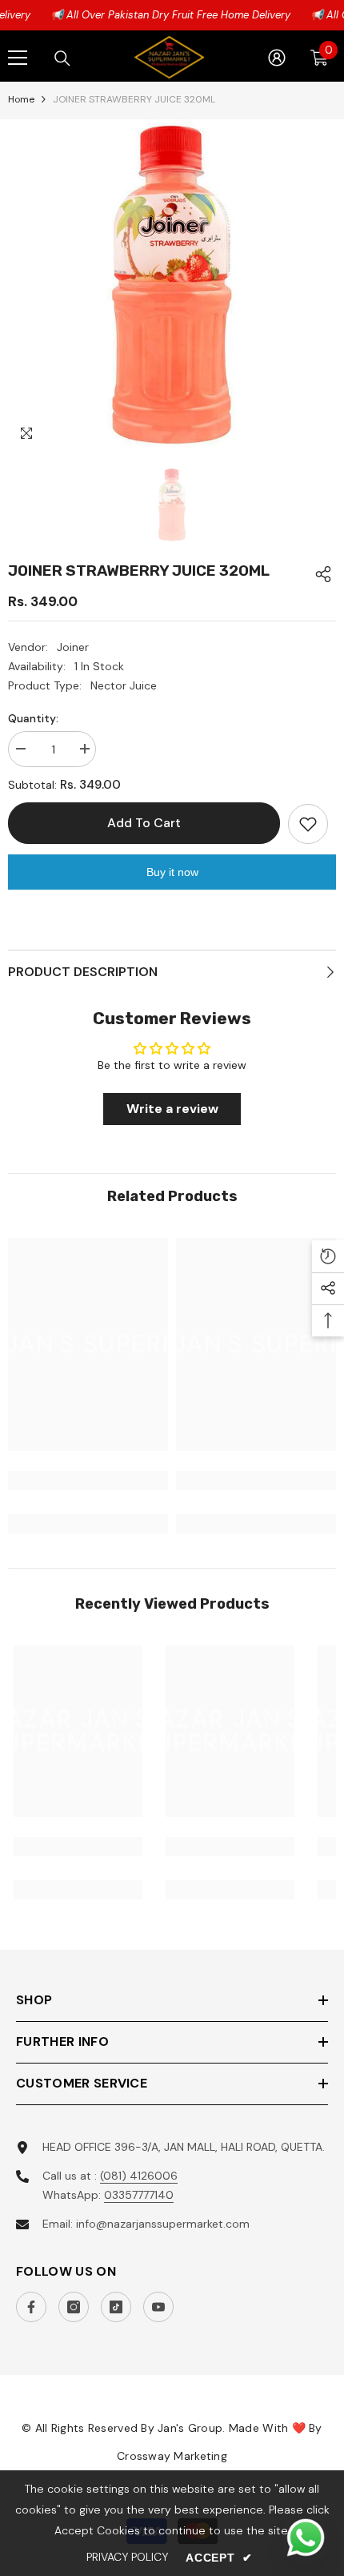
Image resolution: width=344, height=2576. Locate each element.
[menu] (18, 58)
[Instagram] (74, 2307)
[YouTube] (158, 2307)
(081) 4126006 (139, 2176)
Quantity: (33, 718)
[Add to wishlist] (308, 824)
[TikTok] (116, 2307)
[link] (88, 1481)
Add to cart (140, 823)
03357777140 (139, 2195)
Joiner (73, 647)
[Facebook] (31, 2307)
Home (21, 99)
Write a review (172, 1109)
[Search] (62, 58)
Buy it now (172, 872)
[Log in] (277, 58)
